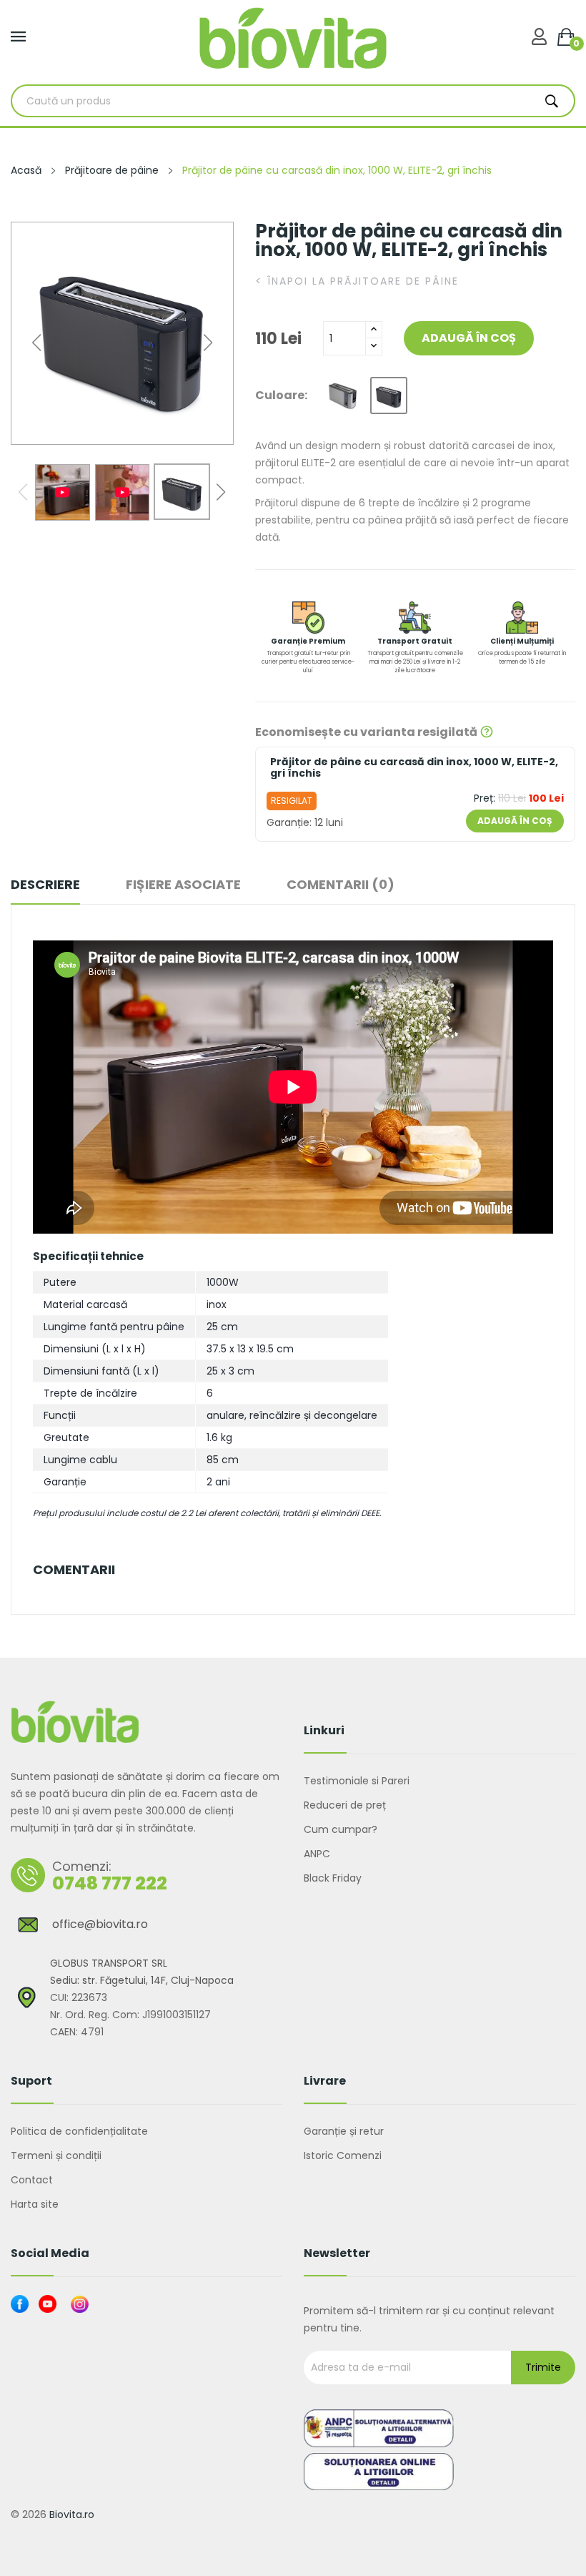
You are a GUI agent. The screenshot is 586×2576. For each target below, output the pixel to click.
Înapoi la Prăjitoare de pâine (357, 281)
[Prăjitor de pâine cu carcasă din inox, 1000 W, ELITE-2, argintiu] (343, 395)
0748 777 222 (110, 1883)
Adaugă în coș (469, 338)
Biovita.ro (72, 2514)
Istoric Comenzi (343, 2155)
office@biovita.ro (100, 1924)
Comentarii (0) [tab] (341, 885)
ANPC (317, 1854)
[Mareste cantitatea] (374, 330)
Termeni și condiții (56, 2155)
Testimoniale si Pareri (357, 1781)
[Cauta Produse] (552, 101)
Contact (32, 2180)
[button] (208, 343)
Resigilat (292, 801)
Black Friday (333, 1878)
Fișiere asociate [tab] (183, 885)
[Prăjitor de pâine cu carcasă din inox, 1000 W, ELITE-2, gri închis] (389, 395)
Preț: (485, 798)
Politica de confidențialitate (79, 2131)
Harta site (35, 2204)
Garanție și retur (344, 2131)
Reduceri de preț (345, 1805)
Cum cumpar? (341, 1829)
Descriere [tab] (45, 885)
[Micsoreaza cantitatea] (374, 346)
